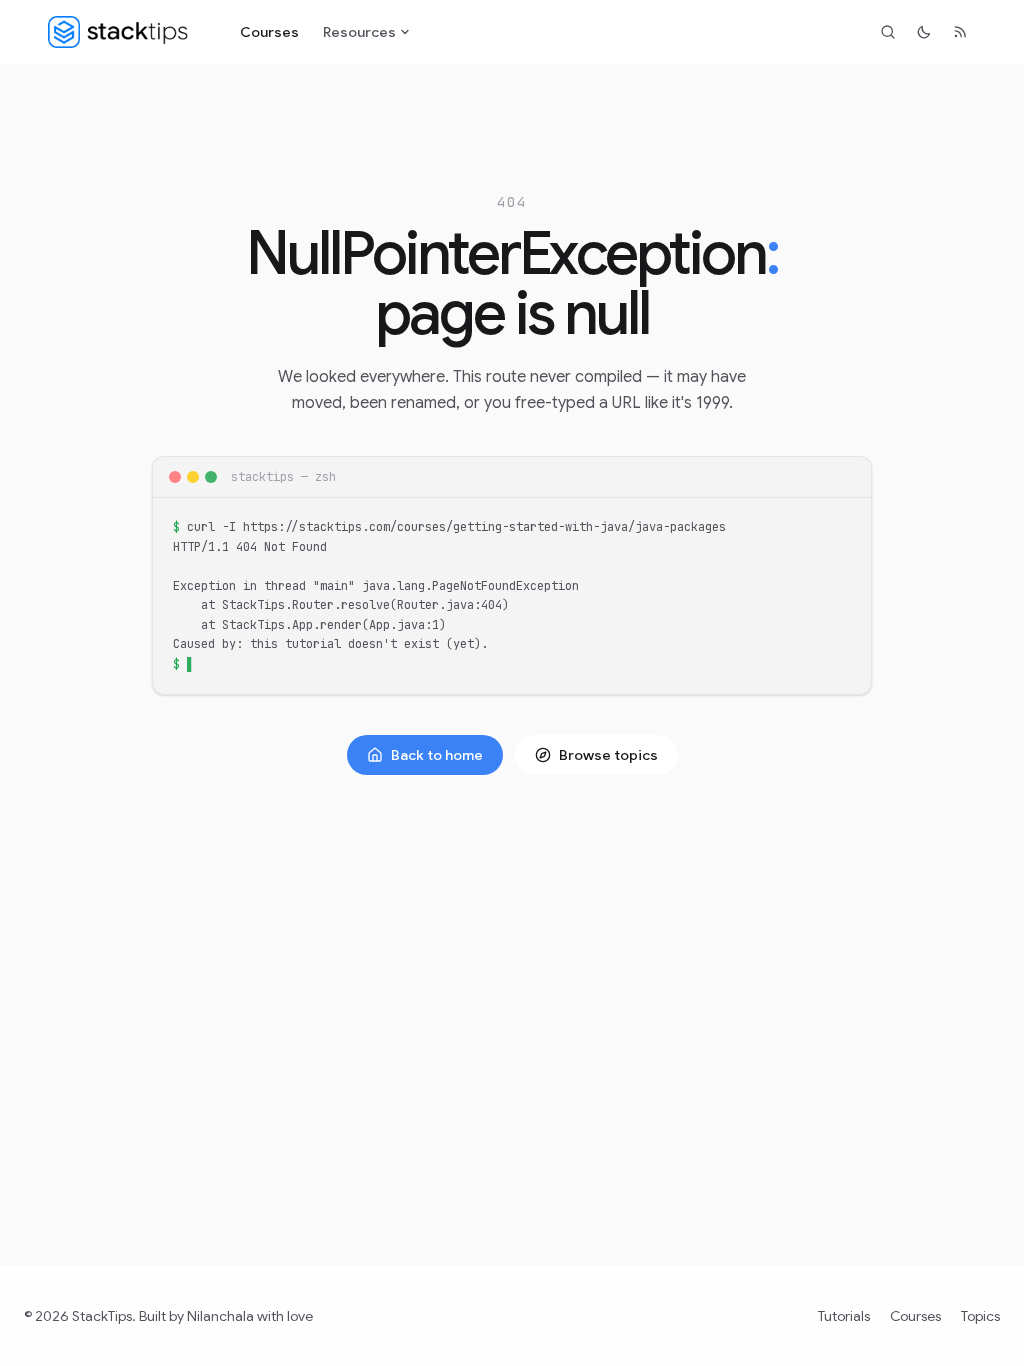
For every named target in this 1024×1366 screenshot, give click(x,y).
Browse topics (608, 755)
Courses (269, 32)
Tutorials (844, 1316)
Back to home (437, 755)
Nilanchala (220, 1316)
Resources (359, 32)
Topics (980, 1316)
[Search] (888, 32)
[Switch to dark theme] (924, 32)
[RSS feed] (960, 32)
